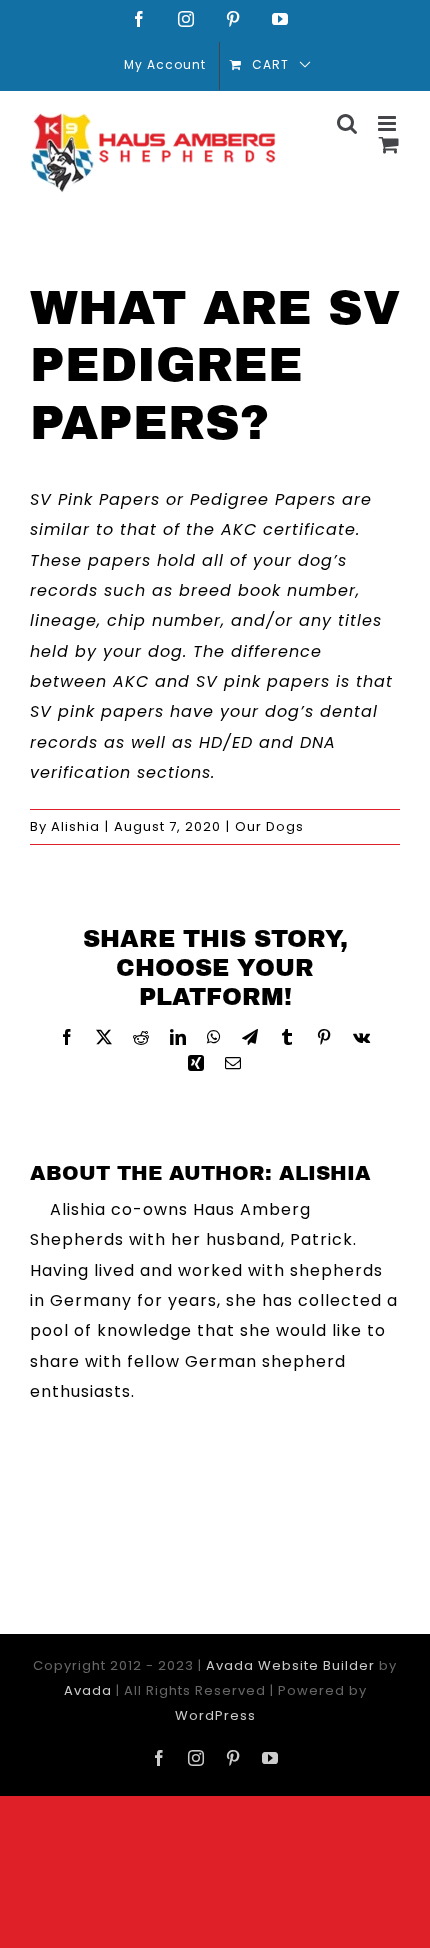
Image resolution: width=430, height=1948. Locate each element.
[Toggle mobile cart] (389, 144)
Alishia (75, 826)
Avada (88, 1690)
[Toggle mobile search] (347, 123)
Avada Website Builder (290, 1665)
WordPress (215, 1715)
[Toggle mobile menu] (389, 123)
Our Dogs (269, 826)
